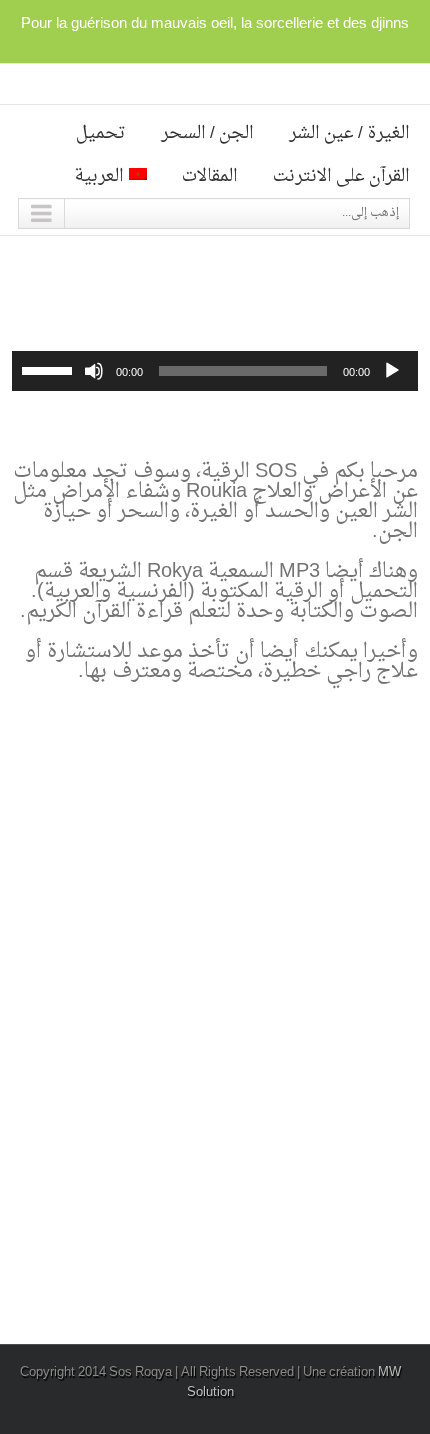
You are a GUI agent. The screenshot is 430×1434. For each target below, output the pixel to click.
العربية (99, 176)
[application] (215, 371)
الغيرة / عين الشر (349, 133)
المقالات (210, 176)
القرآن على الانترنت (341, 176)
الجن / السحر (207, 133)
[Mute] (94, 371)
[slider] (50, 369)
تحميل (101, 133)
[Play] (392, 371)
